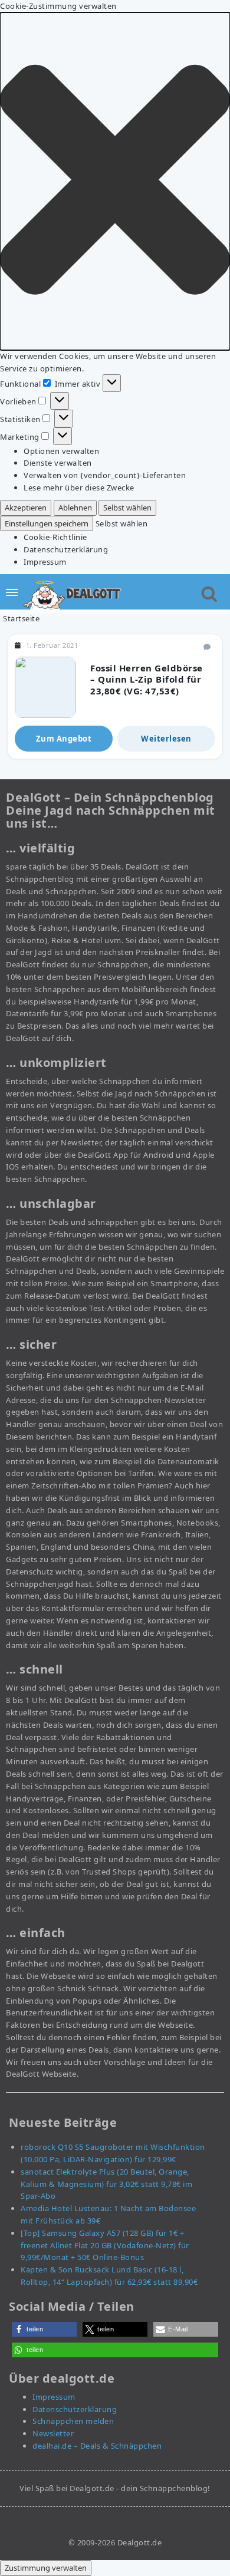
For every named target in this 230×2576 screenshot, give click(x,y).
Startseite (21, 618)
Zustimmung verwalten (46, 2568)
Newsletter (53, 2433)
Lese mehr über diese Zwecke (79, 487)
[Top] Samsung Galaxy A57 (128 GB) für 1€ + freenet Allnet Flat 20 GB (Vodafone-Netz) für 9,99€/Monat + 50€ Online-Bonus (105, 2245)
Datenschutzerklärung (66, 549)
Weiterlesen (166, 739)
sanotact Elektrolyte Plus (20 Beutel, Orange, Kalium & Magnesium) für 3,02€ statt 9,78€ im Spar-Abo (106, 2184)
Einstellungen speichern (47, 523)
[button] (115, 181)
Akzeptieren (26, 508)
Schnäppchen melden (73, 2421)
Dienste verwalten (58, 463)
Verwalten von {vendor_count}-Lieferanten (105, 475)
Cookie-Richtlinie (55, 537)
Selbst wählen (127, 508)
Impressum (45, 562)
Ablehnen (75, 508)
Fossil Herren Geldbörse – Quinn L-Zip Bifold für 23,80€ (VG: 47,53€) (147, 679)
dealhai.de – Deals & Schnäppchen (97, 2446)
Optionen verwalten (61, 451)
